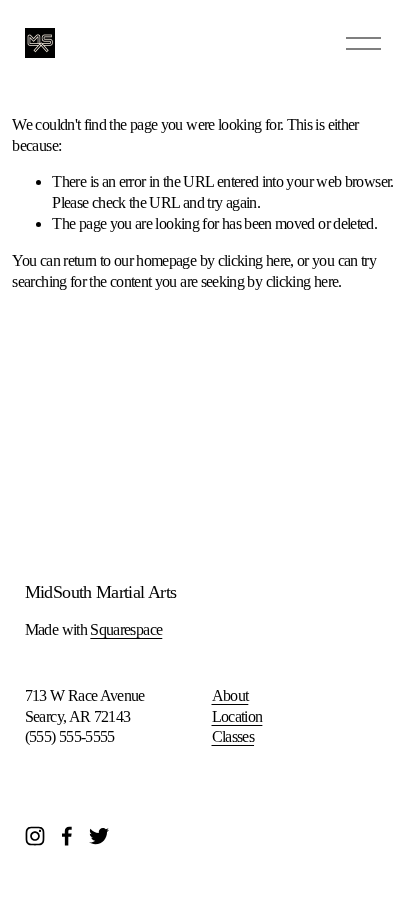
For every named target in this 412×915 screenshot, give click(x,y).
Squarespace (126, 629)
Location (237, 716)
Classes (233, 736)
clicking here (254, 260)
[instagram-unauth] (35, 836)
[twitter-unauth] (99, 836)
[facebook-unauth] (67, 836)
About (230, 695)
